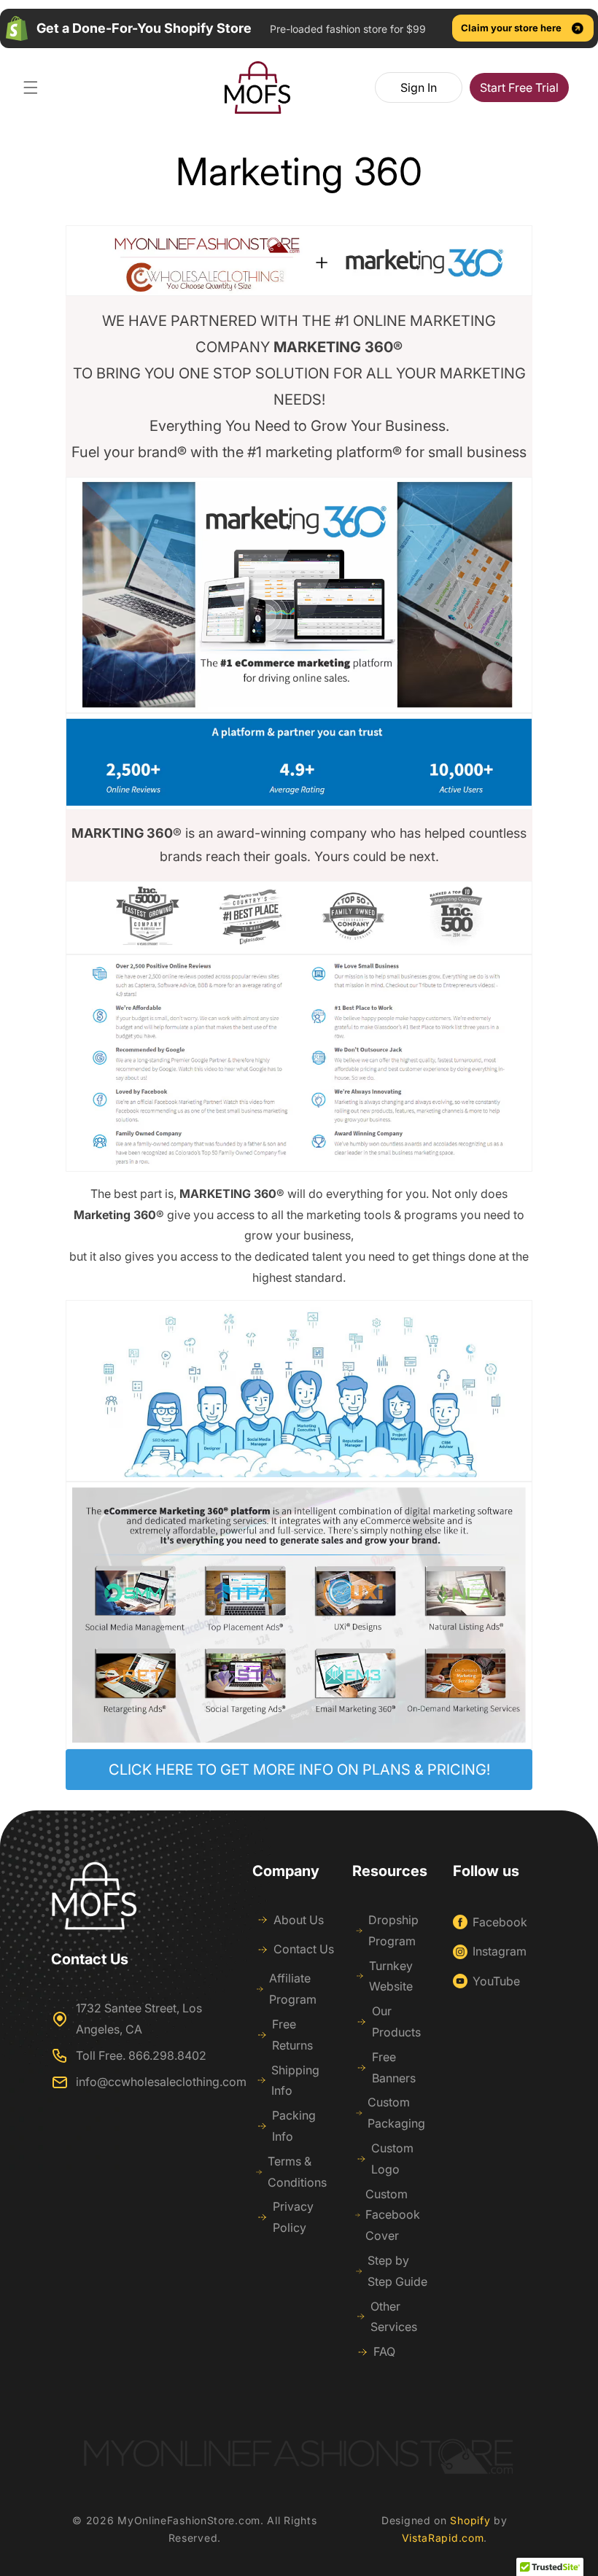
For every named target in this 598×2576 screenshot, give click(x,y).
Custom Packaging (396, 2113)
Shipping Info (295, 2081)
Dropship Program (393, 1930)
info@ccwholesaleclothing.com (161, 2082)
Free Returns (292, 2035)
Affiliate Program (293, 1989)
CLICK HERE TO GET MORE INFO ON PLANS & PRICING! (299, 1770)
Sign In (419, 87)
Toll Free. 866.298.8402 (141, 2055)
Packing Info (294, 2126)
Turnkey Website (391, 1976)
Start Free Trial (519, 87)
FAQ (384, 2351)
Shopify (470, 2520)
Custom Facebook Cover (393, 2215)
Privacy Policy (293, 2217)
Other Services (394, 2317)
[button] (31, 87)
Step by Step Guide (397, 2271)
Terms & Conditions (297, 2172)
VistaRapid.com (443, 2538)
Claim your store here (511, 28)
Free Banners (394, 2067)
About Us (299, 1920)
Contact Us (304, 1949)
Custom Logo (392, 2159)
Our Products (396, 2022)
